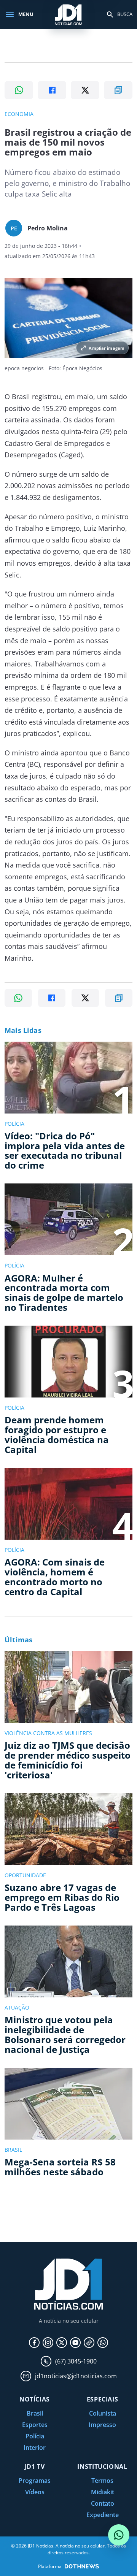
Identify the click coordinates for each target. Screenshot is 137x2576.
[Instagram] (48, 2343)
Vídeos (35, 2492)
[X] (62, 2343)
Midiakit (103, 2492)
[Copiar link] (118, 90)
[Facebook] (34, 2343)
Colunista (103, 2413)
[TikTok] (89, 2343)
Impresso (102, 2425)
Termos (102, 2481)
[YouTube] (75, 2343)
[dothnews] (82, 2566)
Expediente (103, 2515)
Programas (35, 2481)
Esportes (35, 2425)
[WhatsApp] (103, 2343)
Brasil (35, 2413)
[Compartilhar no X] (85, 90)
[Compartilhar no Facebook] (52, 90)
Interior (35, 2448)
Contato (103, 2503)
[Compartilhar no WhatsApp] (19, 90)
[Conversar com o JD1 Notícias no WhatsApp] (119, 2535)
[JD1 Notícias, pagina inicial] (68, 14)
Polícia (35, 2436)
